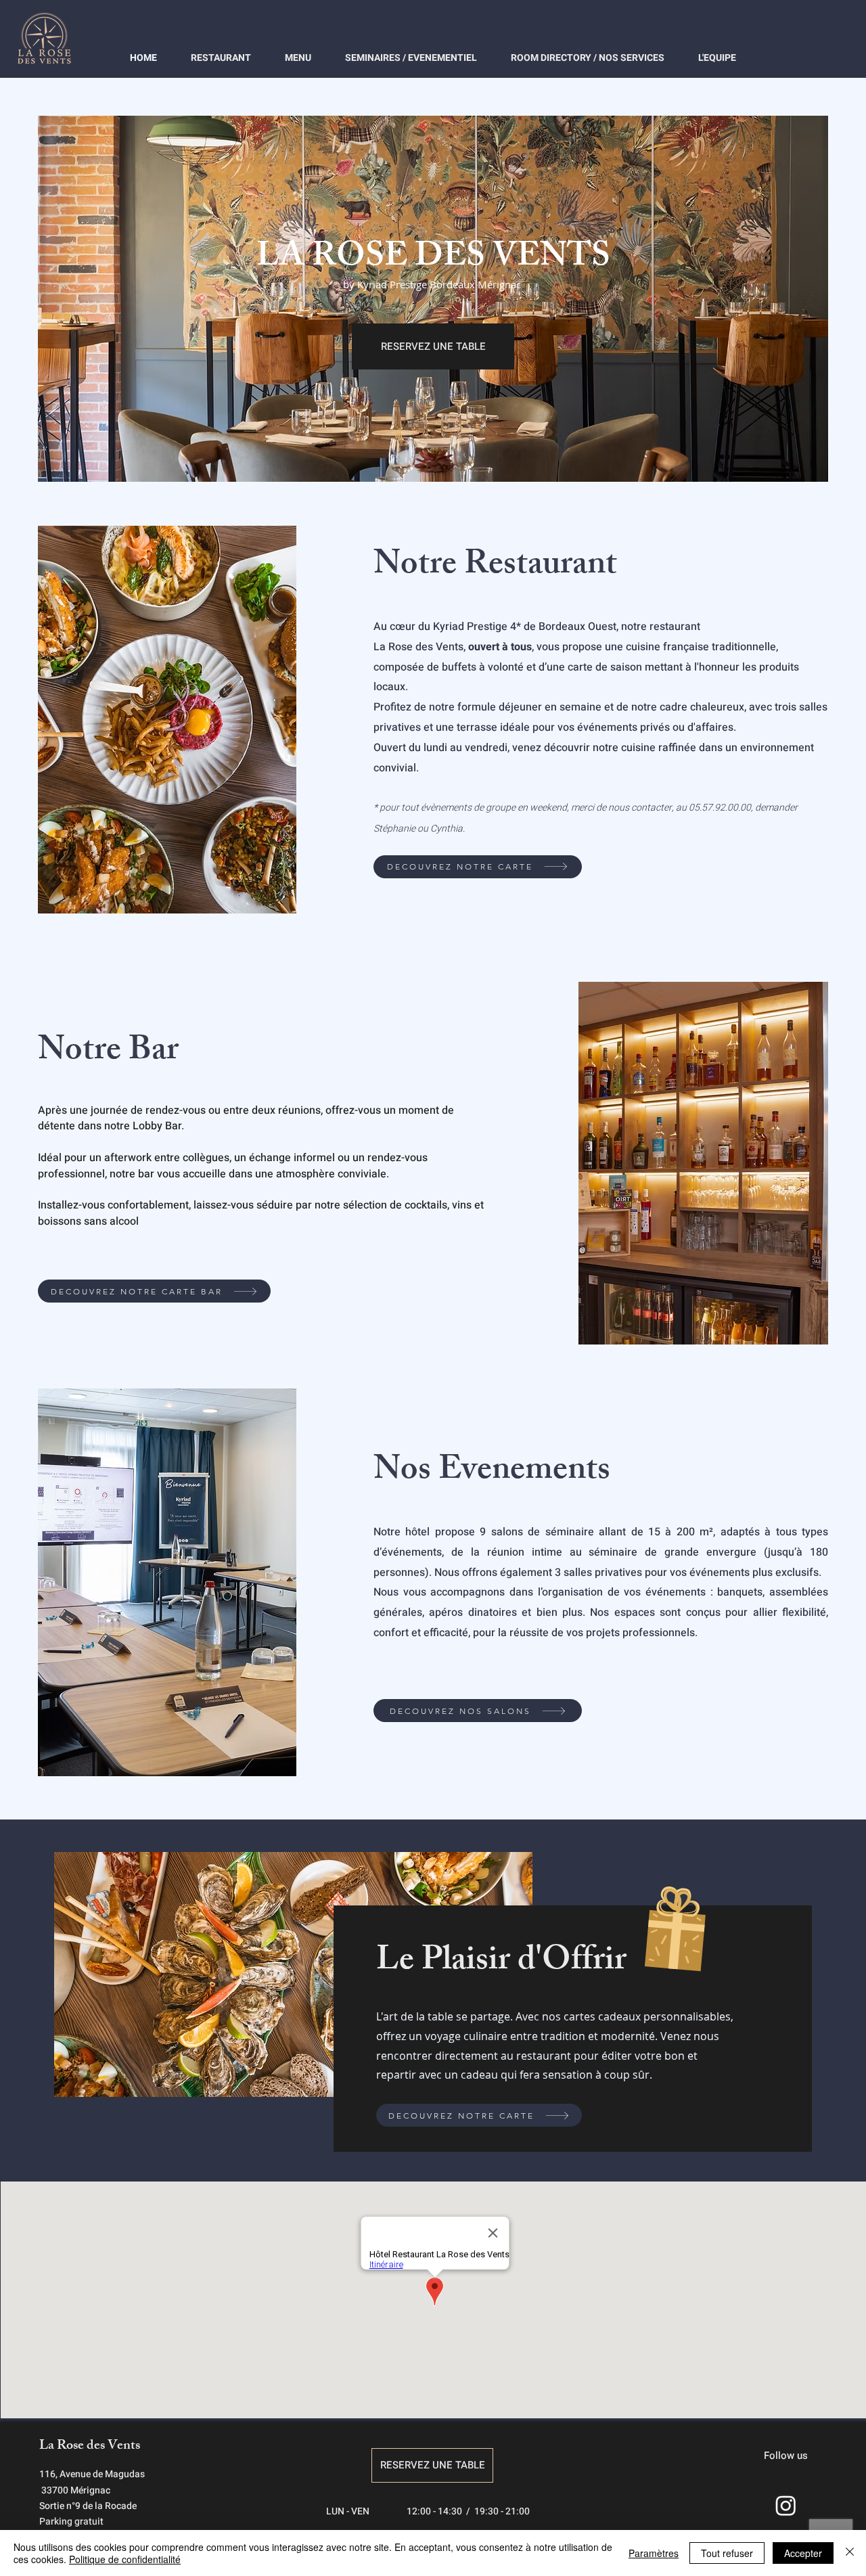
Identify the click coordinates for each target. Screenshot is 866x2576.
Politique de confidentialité (125, 2559)
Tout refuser (727, 2553)
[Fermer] (850, 2553)
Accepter (803, 2553)
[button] (433, 346)
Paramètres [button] (654, 2553)
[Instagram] (786, 2505)
